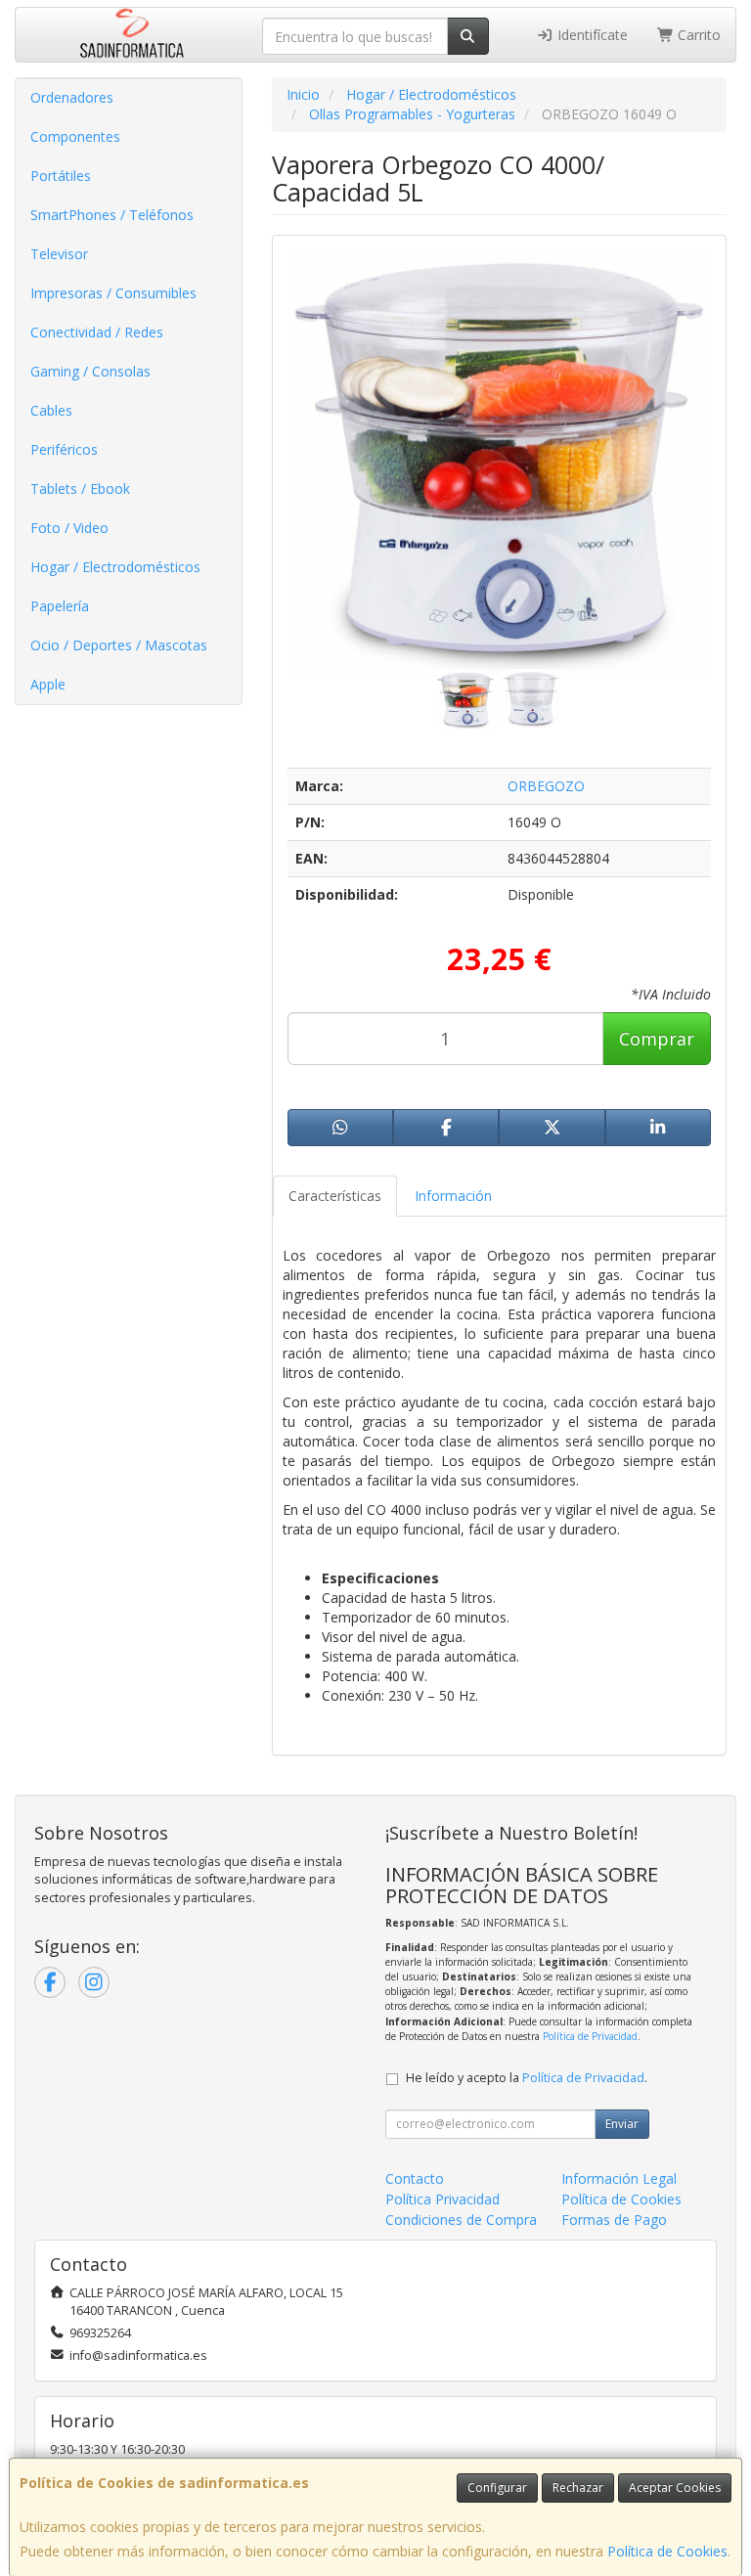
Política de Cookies (667, 2551)
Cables (51, 410)
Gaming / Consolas (90, 371)
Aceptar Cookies (675, 2487)
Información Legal (619, 2178)
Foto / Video (69, 528)
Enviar (622, 2124)
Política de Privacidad (590, 2036)
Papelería (60, 606)
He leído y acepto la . (527, 2078)
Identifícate (591, 35)
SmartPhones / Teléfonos (112, 215)
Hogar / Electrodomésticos (115, 567)
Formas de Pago (614, 2220)
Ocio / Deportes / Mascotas (119, 645)
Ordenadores (72, 97)
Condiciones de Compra (461, 2220)
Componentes (75, 136)
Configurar (497, 2487)
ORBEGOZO (546, 786)
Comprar (657, 1039)
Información (453, 1196)
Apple (48, 684)
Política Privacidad (442, 2199)
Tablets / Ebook (80, 489)
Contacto (415, 2178)
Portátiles (61, 176)
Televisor (59, 254)
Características (335, 1196)
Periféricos (64, 449)
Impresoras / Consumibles (113, 293)
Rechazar (578, 2487)
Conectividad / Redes (97, 332)
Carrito (697, 35)
